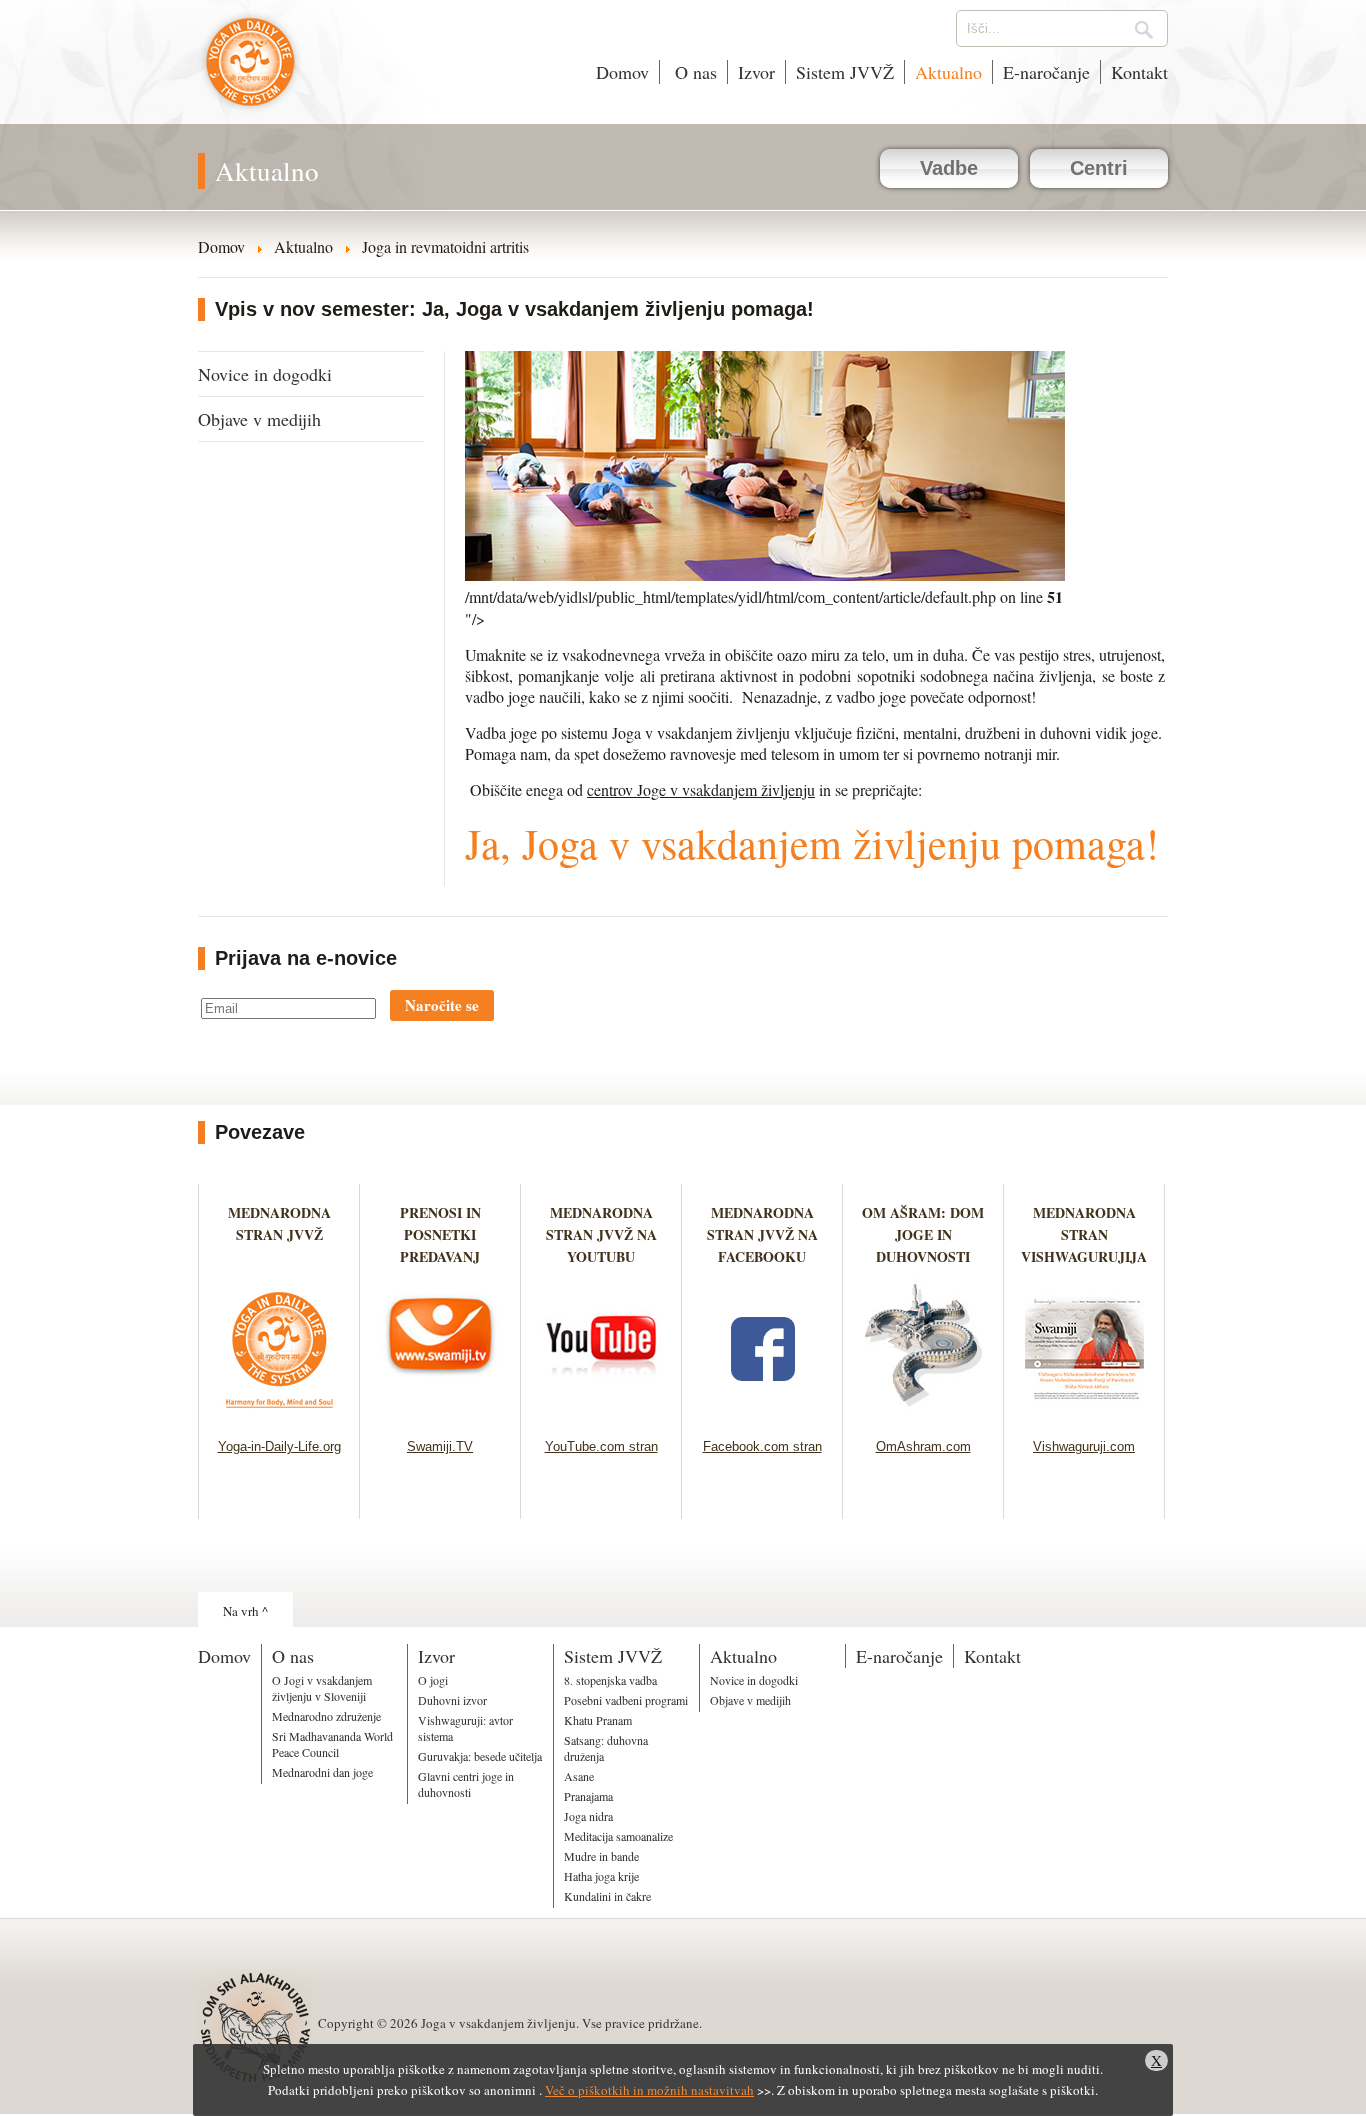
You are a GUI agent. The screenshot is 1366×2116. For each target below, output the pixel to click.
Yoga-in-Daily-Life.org (279, 1446)
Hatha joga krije (601, 1876)
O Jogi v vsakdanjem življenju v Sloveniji (322, 1688)
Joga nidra (588, 1816)
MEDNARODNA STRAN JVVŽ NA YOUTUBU (601, 1234)
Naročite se (442, 1005)
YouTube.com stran (601, 1446)
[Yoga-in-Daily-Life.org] (279, 1413)
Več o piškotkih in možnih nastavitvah (649, 2090)
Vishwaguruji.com (1084, 1446)
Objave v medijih (259, 419)
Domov (622, 72)
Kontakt (1139, 72)
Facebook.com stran (762, 1446)
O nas (693, 72)
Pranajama (588, 1796)
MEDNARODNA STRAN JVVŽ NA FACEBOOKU (762, 1234)
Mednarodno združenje (326, 1716)
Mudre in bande (601, 1856)
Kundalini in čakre (607, 1896)
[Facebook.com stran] (762, 1413)
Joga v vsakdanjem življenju (250, 72)
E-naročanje (1046, 72)
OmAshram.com (923, 1446)
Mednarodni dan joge (322, 1772)
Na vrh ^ (245, 1611)
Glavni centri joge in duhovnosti (466, 1784)
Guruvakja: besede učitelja (480, 1756)
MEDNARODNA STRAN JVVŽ (279, 1234)
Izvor (756, 72)
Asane (579, 1776)
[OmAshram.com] (923, 1413)
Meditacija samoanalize (618, 1836)
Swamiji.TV (440, 1446)
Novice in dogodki (265, 374)
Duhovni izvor (452, 1700)
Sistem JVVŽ (845, 72)
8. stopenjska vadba (610, 1680)
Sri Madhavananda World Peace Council (332, 1744)
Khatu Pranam (598, 1720)
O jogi (433, 1680)
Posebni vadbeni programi (626, 1700)
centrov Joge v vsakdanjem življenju (701, 789)
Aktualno (948, 72)
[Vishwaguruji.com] (1084, 1413)
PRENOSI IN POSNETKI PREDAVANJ (440, 1234)
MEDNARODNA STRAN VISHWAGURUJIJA (1084, 1234)
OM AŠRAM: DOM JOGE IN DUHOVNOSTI (923, 1234)
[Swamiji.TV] (440, 1413)
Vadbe (949, 168)
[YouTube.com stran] (601, 1413)
